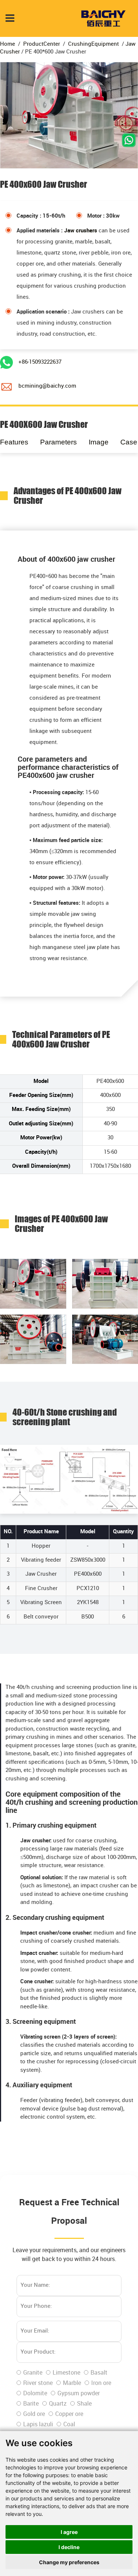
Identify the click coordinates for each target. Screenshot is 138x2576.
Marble (72, 2383)
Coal (69, 2425)
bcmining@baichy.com (47, 386)
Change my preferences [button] (69, 2562)
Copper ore (69, 2414)
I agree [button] (69, 2532)
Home (8, 44)
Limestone (66, 2373)
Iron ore (101, 2383)
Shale (84, 2404)
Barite (31, 2404)
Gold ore (34, 2414)
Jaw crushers (81, 231)
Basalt (99, 2373)
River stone (38, 2383)
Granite (33, 2373)
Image (99, 442)
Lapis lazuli (38, 2425)
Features (14, 442)
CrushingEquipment (93, 44)
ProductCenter (42, 44)
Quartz (58, 2404)
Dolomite (35, 2394)
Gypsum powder (79, 2394)
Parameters (59, 442)
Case (129, 442)
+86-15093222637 (40, 362)
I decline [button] (69, 2547)
